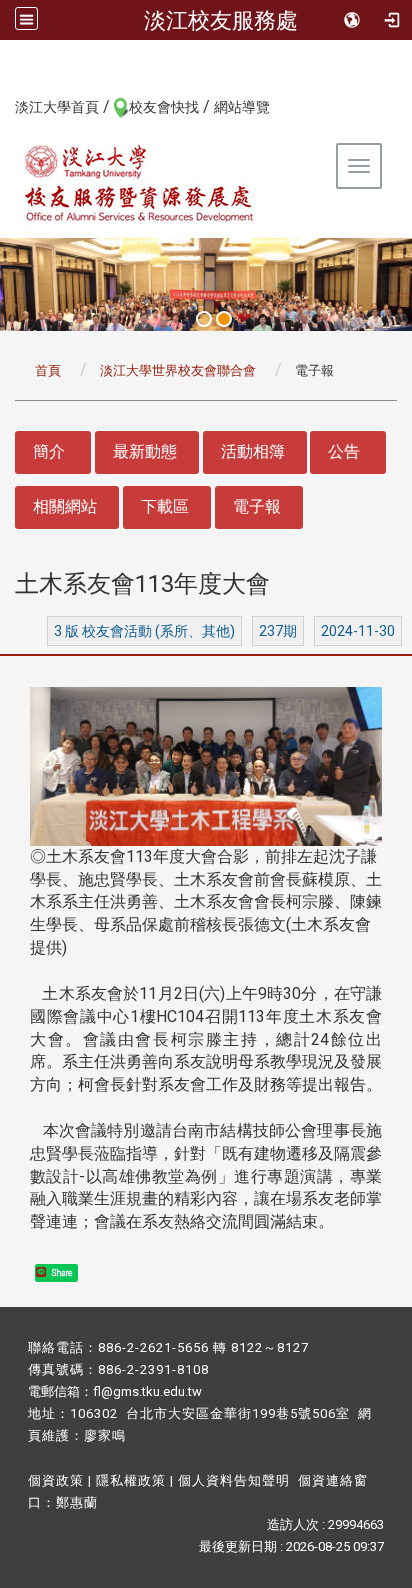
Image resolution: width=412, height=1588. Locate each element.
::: (4, 106)
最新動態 (145, 451)
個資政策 (56, 1480)
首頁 (48, 370)
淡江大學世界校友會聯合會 (178, 370)
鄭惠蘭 (77, 1502)
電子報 (257, 506)
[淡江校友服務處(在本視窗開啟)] (140, 183)
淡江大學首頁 (57, 107)
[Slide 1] (204, 319)
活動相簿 (253, 451)
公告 (344, 451)
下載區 (165, 506)
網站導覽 (242, 107)
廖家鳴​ (105, 1435)
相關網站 (65, 506)
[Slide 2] (224, 319)
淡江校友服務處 (221, 20)
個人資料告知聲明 (234, 1480)
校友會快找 (164, 107)
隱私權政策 (131, 1480)
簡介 (49, 451)
